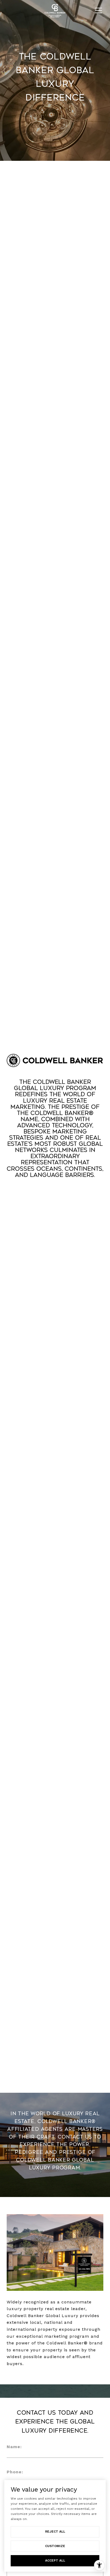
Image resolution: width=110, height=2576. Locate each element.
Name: (14, 2447)
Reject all (55, 2532)
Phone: (15, 2472)
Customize (55, 2546)
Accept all (55, 2560)
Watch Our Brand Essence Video (55, 1195)
